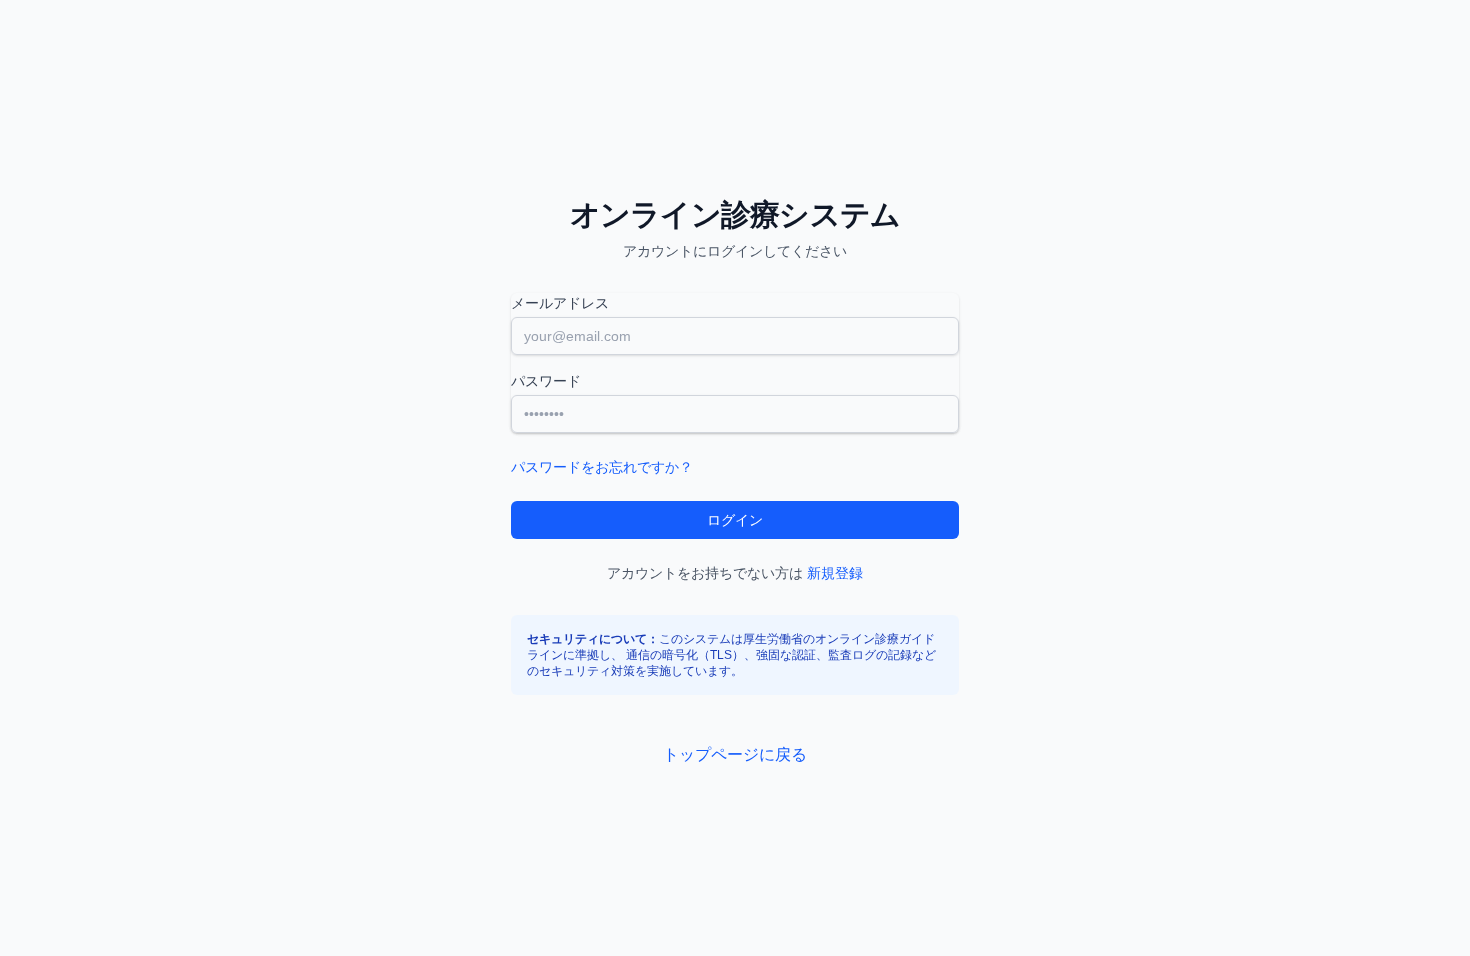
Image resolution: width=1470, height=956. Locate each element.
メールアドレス (560, 303)
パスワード (546, 381)
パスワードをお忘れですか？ (602, 467)
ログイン (735, 520)
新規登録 (835, 573)
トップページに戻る (735, 754)
